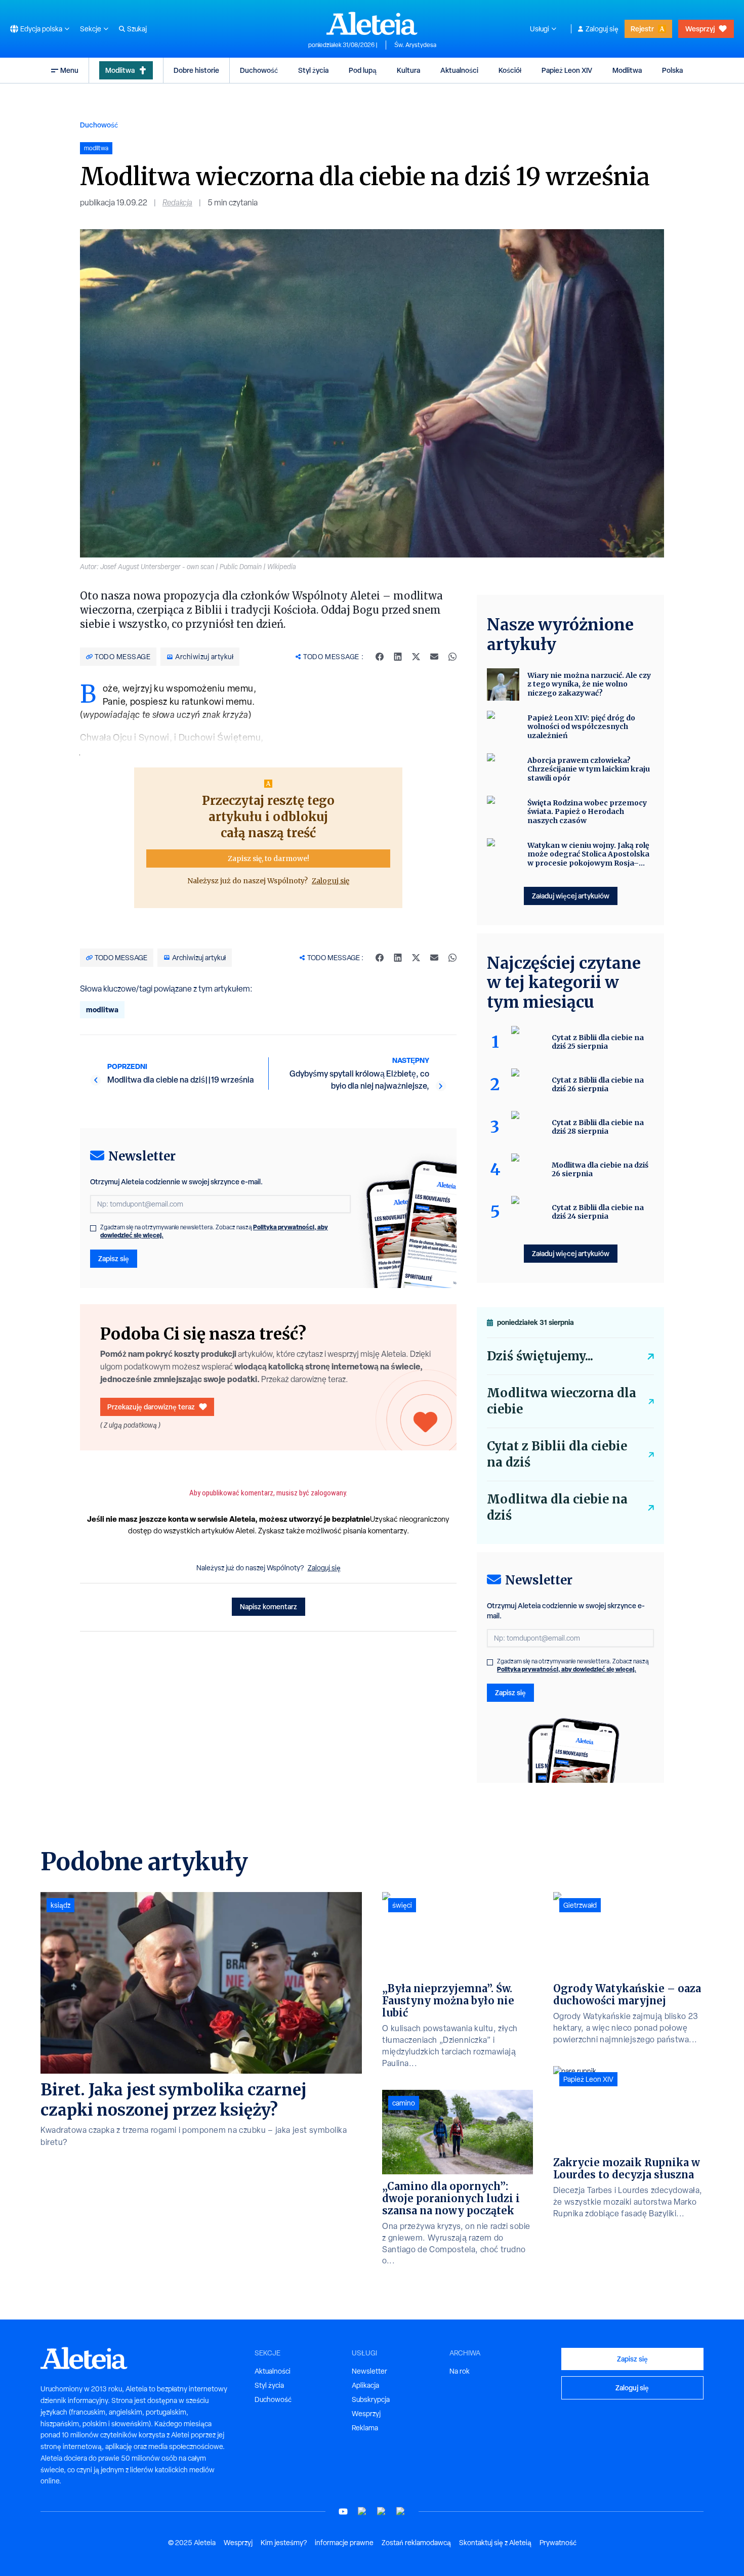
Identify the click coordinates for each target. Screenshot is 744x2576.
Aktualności (459, 70)
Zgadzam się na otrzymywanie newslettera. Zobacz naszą (214, 1231)
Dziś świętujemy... (540, 1356)
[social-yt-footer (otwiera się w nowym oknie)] (343, 2511)
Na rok (460, 2371)
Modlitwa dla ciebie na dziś (557, 1507)
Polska (672, 70)
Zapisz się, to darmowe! (268, 858)
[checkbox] (93, 1228)
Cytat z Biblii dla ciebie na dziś (557, 1454)
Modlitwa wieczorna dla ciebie (562, 1401)
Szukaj (137, 29)
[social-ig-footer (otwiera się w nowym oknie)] (401, 2511)
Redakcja (177, 203)
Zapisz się (114, 1258)
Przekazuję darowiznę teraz (151, 1407)
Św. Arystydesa (415, 45)
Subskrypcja (371, 2399)
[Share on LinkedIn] (398, 657)
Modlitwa (120, 70)
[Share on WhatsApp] (452, 657)
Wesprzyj (700, 29)
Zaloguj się (602, 29)
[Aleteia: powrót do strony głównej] (372, 23)
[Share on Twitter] (416, 657)
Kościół (510, 70)
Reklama (365, 2428)
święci (402, 1905)
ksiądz (60, 1905)
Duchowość (259, 70)
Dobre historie (196, 70)
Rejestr (642, 29)
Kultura (408, 70)
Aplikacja (365, 2385)
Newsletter (369, 2371)
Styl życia (313, 70)
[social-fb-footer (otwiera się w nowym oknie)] (362, 2511)
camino (404, 2103)
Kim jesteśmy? (284, 2543)
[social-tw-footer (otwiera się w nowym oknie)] (382, 2511)
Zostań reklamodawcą (416, 2543)
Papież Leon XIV (567, 70)
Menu (69, 70)
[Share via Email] (434, 657)
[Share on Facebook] (380, 657)
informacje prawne (344, 2543)
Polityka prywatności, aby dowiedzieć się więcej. (567, 1669)
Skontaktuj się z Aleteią (495, 2543)
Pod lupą (363, 70)
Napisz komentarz (268, 1606)
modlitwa (102, 1010)
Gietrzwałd (580, 1905)
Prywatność (558, 2543)
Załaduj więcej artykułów (571, 896)
